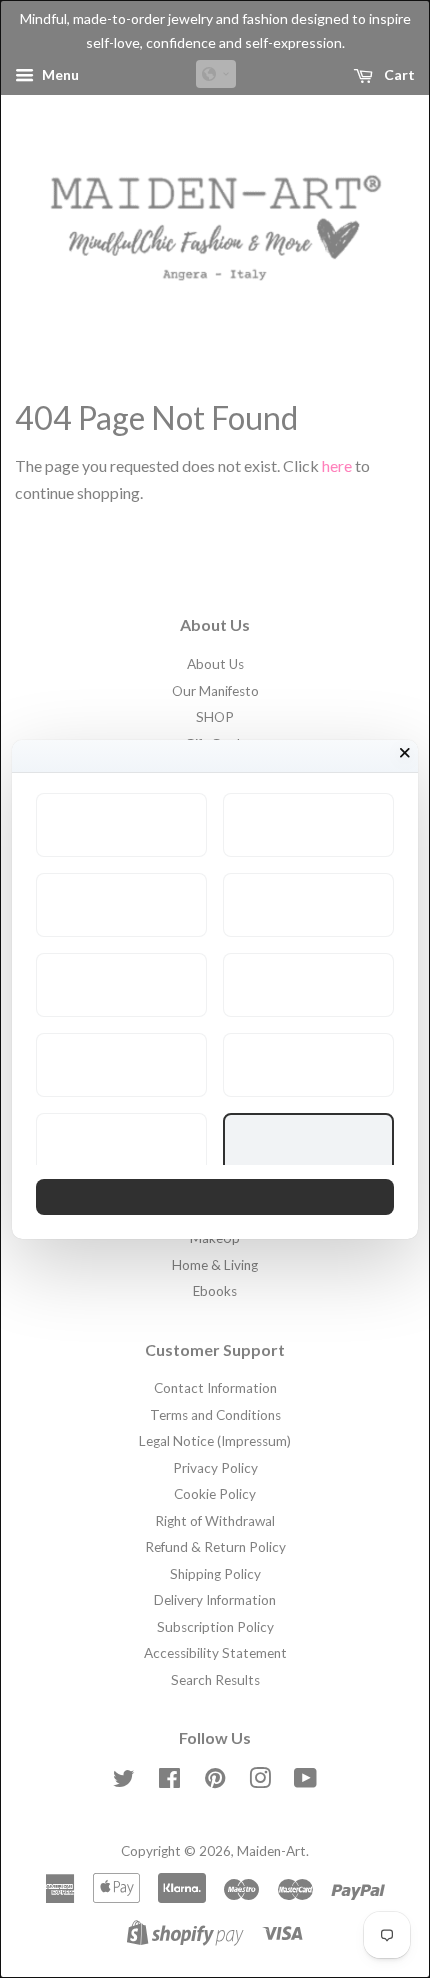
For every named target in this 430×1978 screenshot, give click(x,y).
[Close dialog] (405, 753)
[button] (121, 825)
